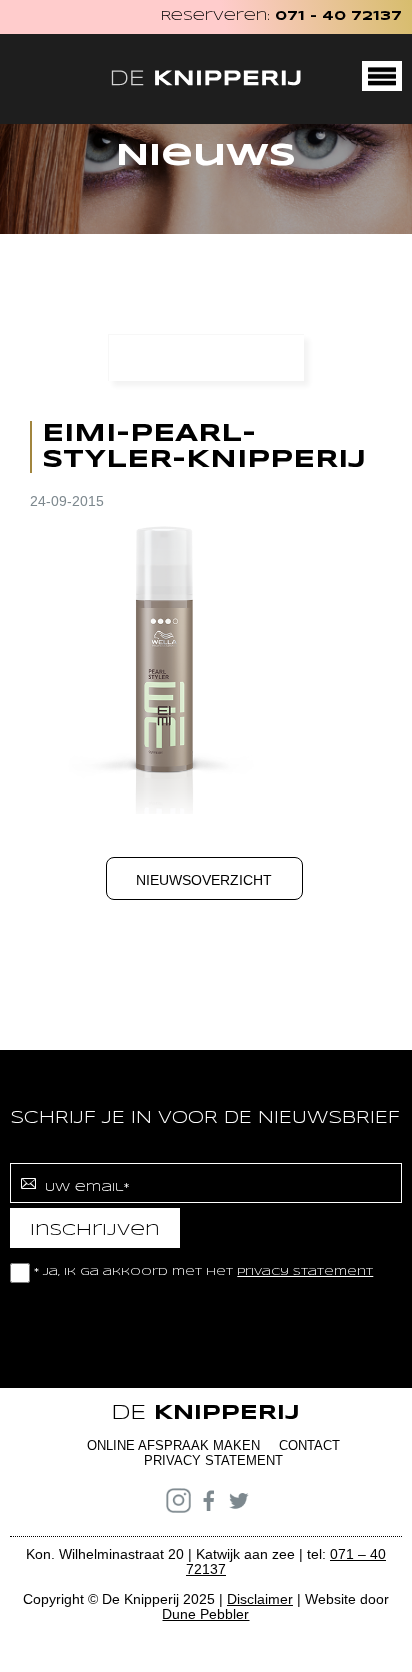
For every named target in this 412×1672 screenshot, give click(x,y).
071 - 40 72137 (338, 16)
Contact (309, 1445)
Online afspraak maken (173, 1445)
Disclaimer (260, 1599)
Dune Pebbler (205, 1614)
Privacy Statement (213, 1460)
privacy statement (305, 1272)
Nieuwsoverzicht (204, 880)
